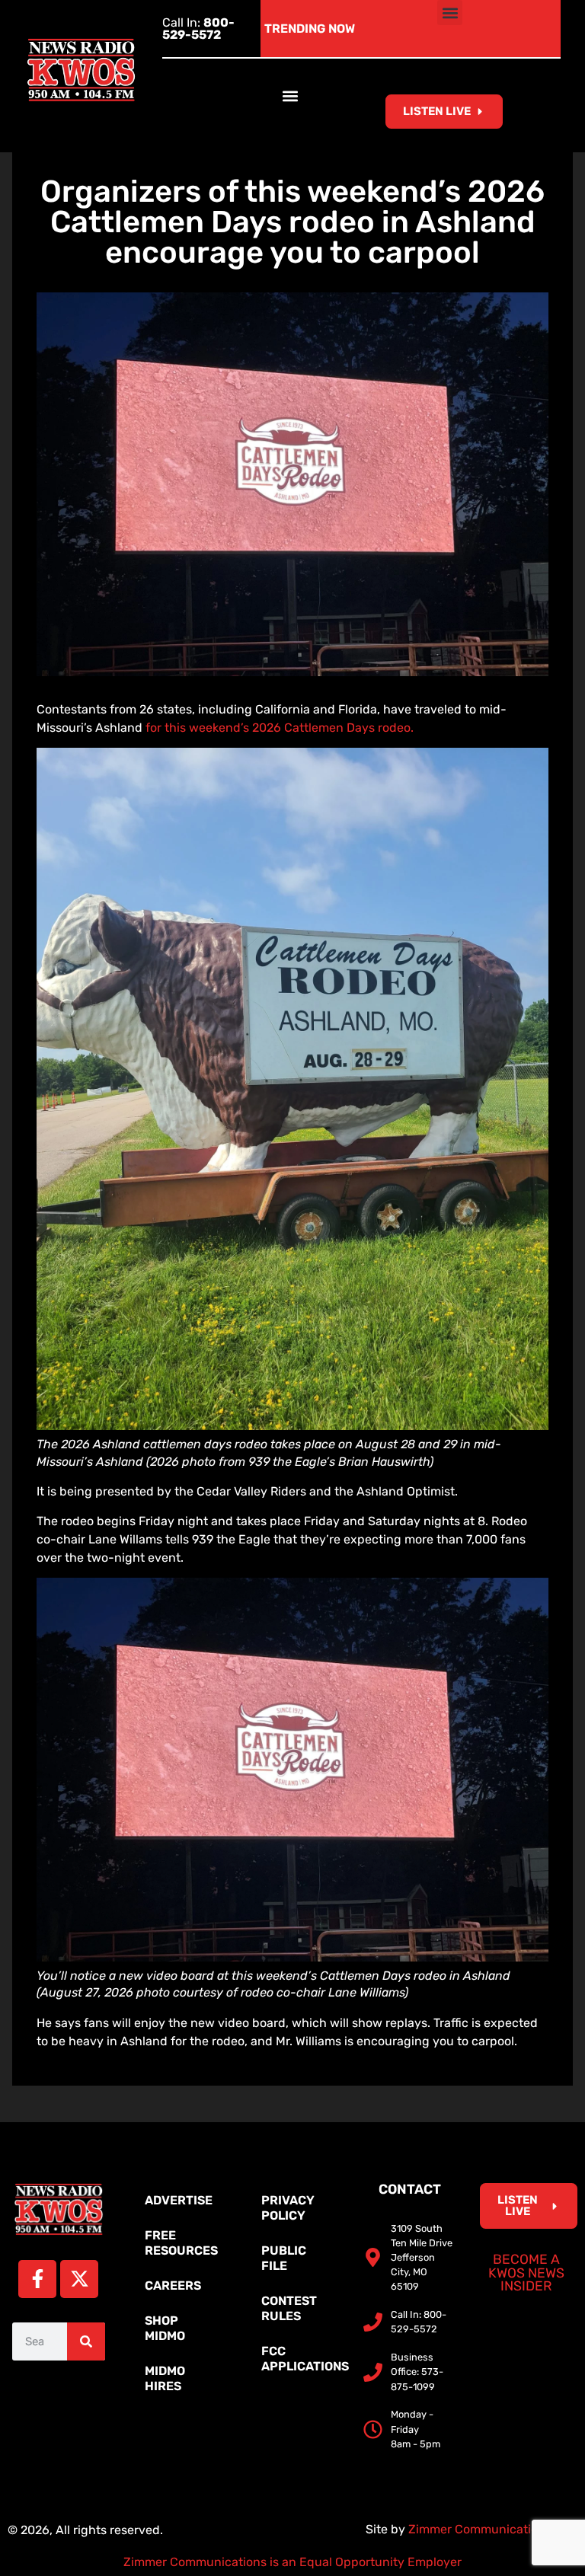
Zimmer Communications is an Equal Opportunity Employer (292, 2562)
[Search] (86, 2341)
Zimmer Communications (481, 2529)
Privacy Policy (288, 2208)
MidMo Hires (165, 2378)
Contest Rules (289, 2308)
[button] (450, 13)
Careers (173, 2286)
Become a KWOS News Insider (526, 2273)
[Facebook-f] (37, 2279)
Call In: (198, 29)
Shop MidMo (165, 2328)
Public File (284, 2258)
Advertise (179, 2200)
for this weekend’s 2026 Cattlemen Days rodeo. (280, 728)
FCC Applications (300, 2359)
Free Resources (181, 2243)
